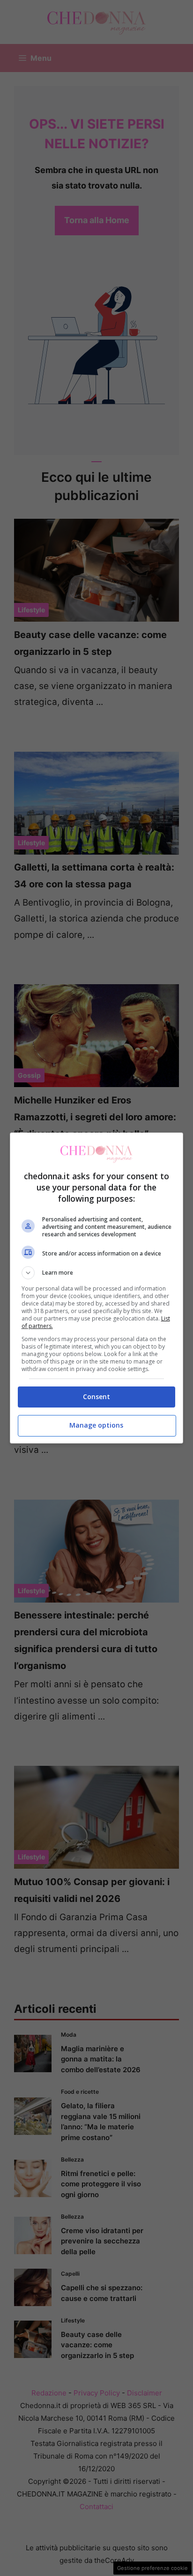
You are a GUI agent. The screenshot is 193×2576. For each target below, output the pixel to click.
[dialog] (97, 1288)
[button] (97, 1273)
